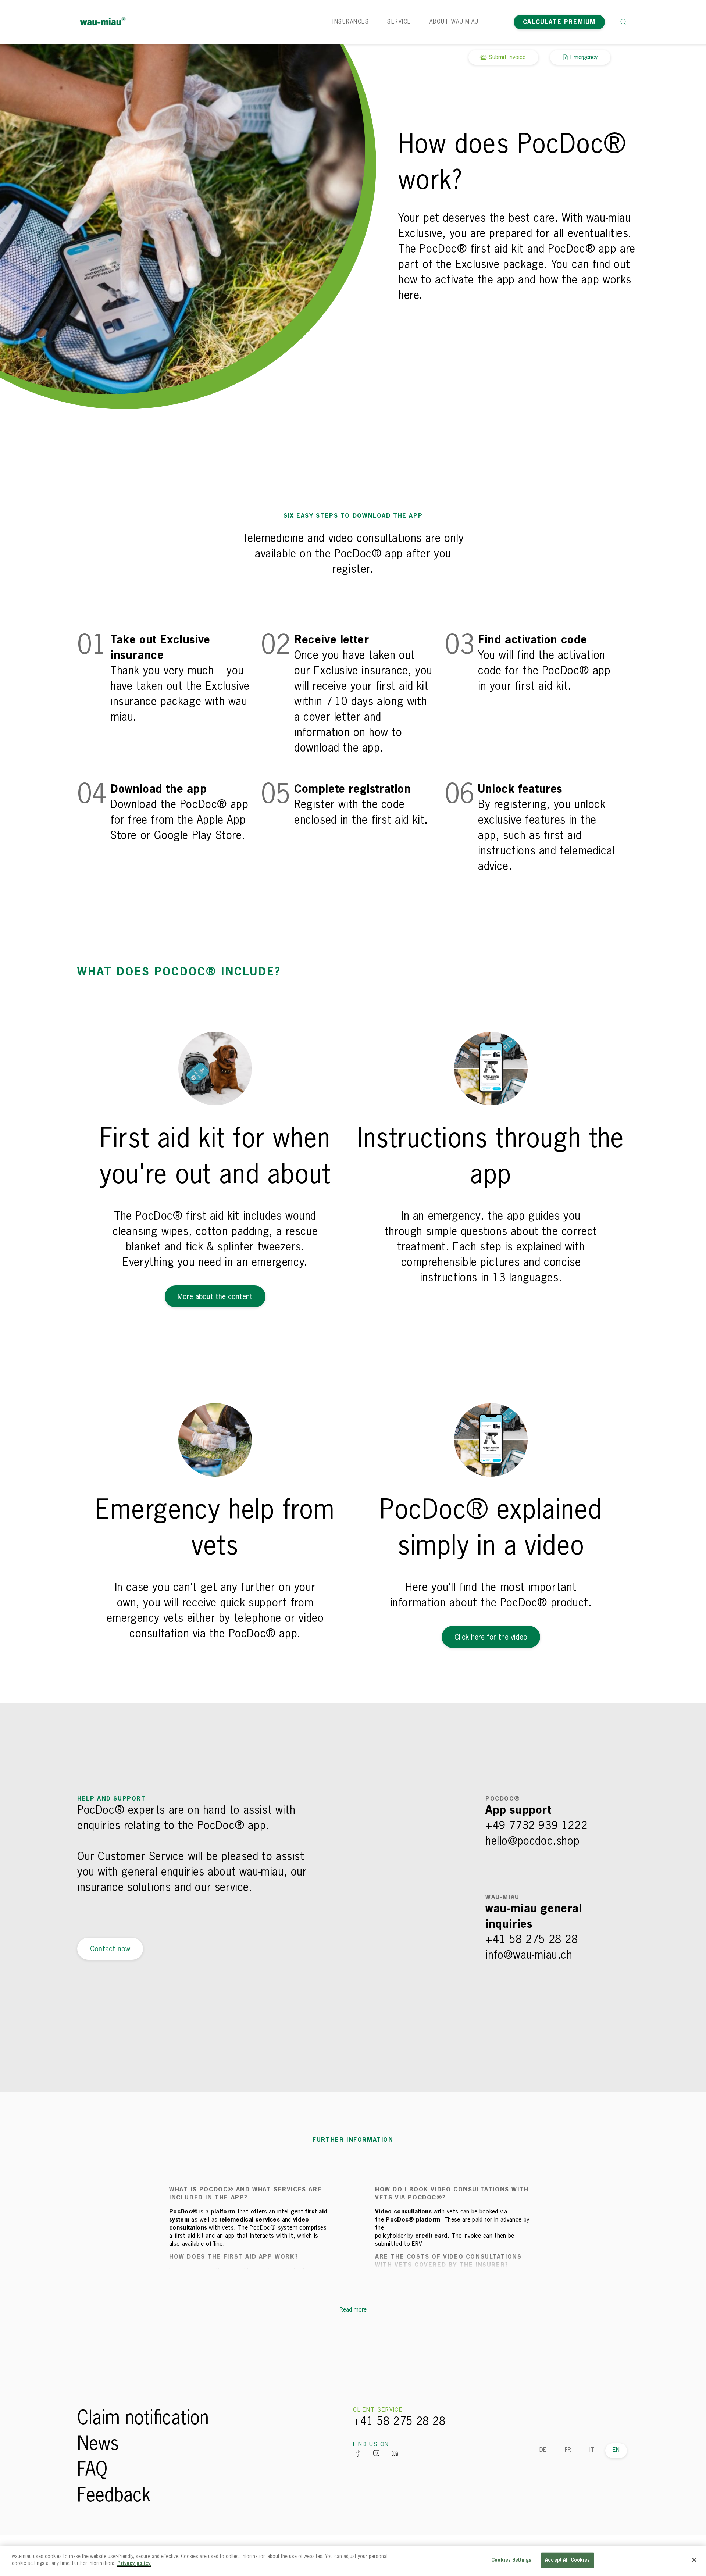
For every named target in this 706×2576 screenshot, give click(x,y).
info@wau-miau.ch (529, 1956)
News (98, 2445)
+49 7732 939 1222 (536, 1826)
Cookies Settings (511, 2560)
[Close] (694, 2560)
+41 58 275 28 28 (532, 1940)
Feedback (114, 2496)
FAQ (92, 2470)
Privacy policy (134, 2564)
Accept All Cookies (567, 2560)
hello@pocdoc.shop (532, 1842)
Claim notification (143, 2419)
